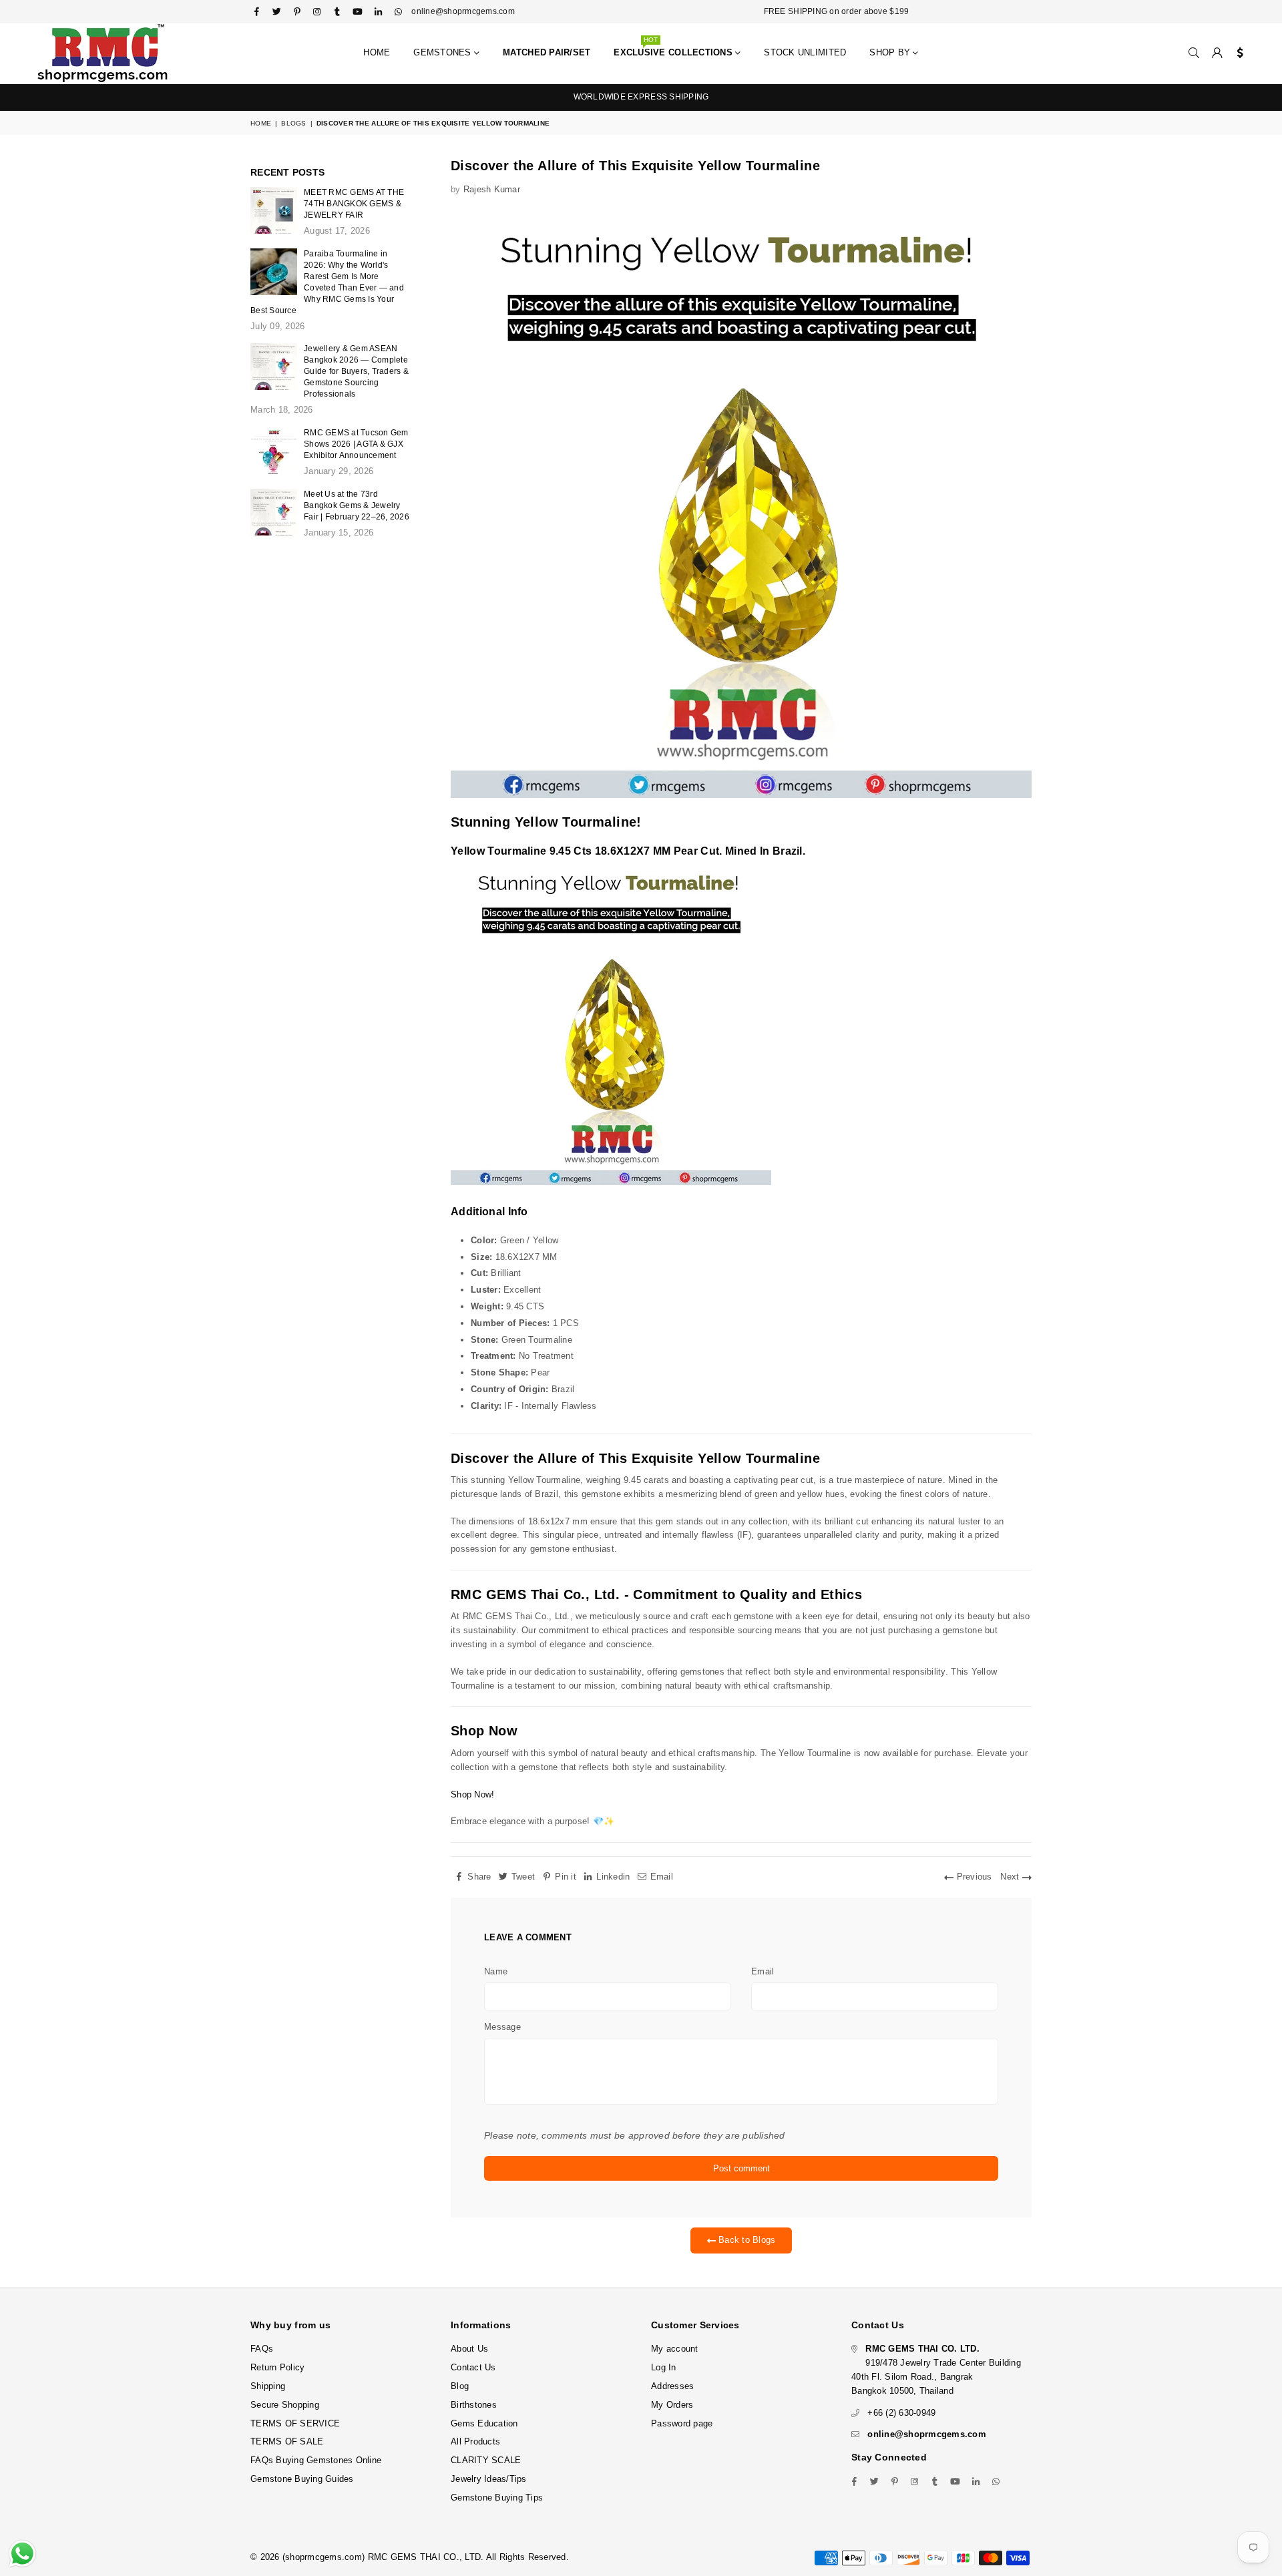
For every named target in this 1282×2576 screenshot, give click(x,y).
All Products (475, 2441)
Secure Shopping (285, 2405)
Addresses (672, 2386)
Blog (460, 2386)
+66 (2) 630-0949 (901, 2413)
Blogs (293, 123)
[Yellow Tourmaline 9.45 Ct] (611, 1183)
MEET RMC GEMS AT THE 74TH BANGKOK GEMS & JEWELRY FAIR (354, 204)
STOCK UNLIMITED (805, 52)
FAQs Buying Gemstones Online (316, 2460)
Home (377, 52)
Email (763, 1971)
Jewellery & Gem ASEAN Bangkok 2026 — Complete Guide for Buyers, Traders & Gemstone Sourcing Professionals (356, 371)
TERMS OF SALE (287, 2441)
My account (675, 2349)
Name (496, 1971)
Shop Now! (472, 1794)
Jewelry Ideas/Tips (489, 2479)
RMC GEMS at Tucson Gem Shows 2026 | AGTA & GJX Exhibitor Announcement (356, 444)
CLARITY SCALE (486, 2460)
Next (1011, 1877)
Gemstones (444, 52)
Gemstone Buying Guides (302, 2479)
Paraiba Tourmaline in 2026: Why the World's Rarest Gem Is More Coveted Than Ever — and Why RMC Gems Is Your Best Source (327, 282)
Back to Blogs (746, 2240)
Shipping (268, 2386)
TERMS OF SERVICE (295, 2423)
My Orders (672, 2405)
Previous (973, 1877)
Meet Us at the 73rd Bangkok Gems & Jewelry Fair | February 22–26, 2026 (357, 505)
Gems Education (484, 2423)
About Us (469, 2349)
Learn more (389, 2521)
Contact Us (473, 2367)
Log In (664, 2367)
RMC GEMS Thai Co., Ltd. (535, 1594)
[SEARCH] (1194, 53)
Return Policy (277, 2367)
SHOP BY (891, 52)
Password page (682, 2423)
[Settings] (1237, 53)
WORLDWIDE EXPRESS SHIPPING (641, 97)
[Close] (1269, 2509)
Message (502, 2027)
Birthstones (474, 2405)
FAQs (262, 2349)
